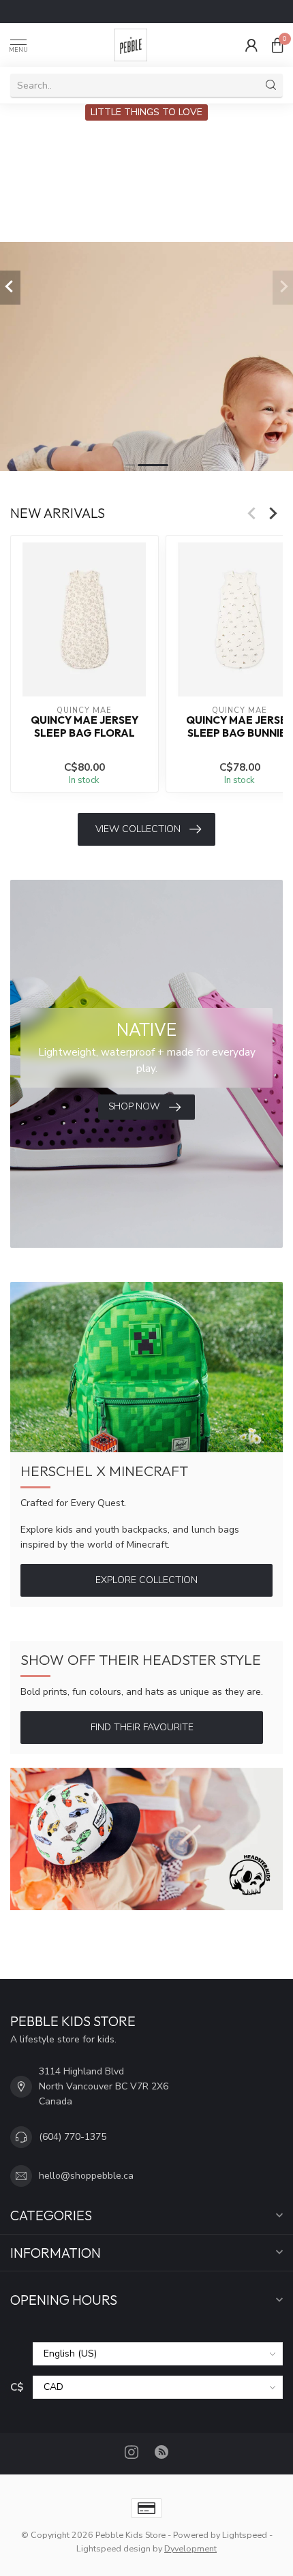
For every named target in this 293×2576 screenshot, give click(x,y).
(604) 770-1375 (73, 2137)
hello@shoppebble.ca (86, 2176)
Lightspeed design (113, 2548)
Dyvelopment (190, 2548)
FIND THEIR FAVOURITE (142, 1727)
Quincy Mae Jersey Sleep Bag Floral (84, 726)
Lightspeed (245, 2535)
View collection (138, 829)
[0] (277, 45)
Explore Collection (146, 1580)
